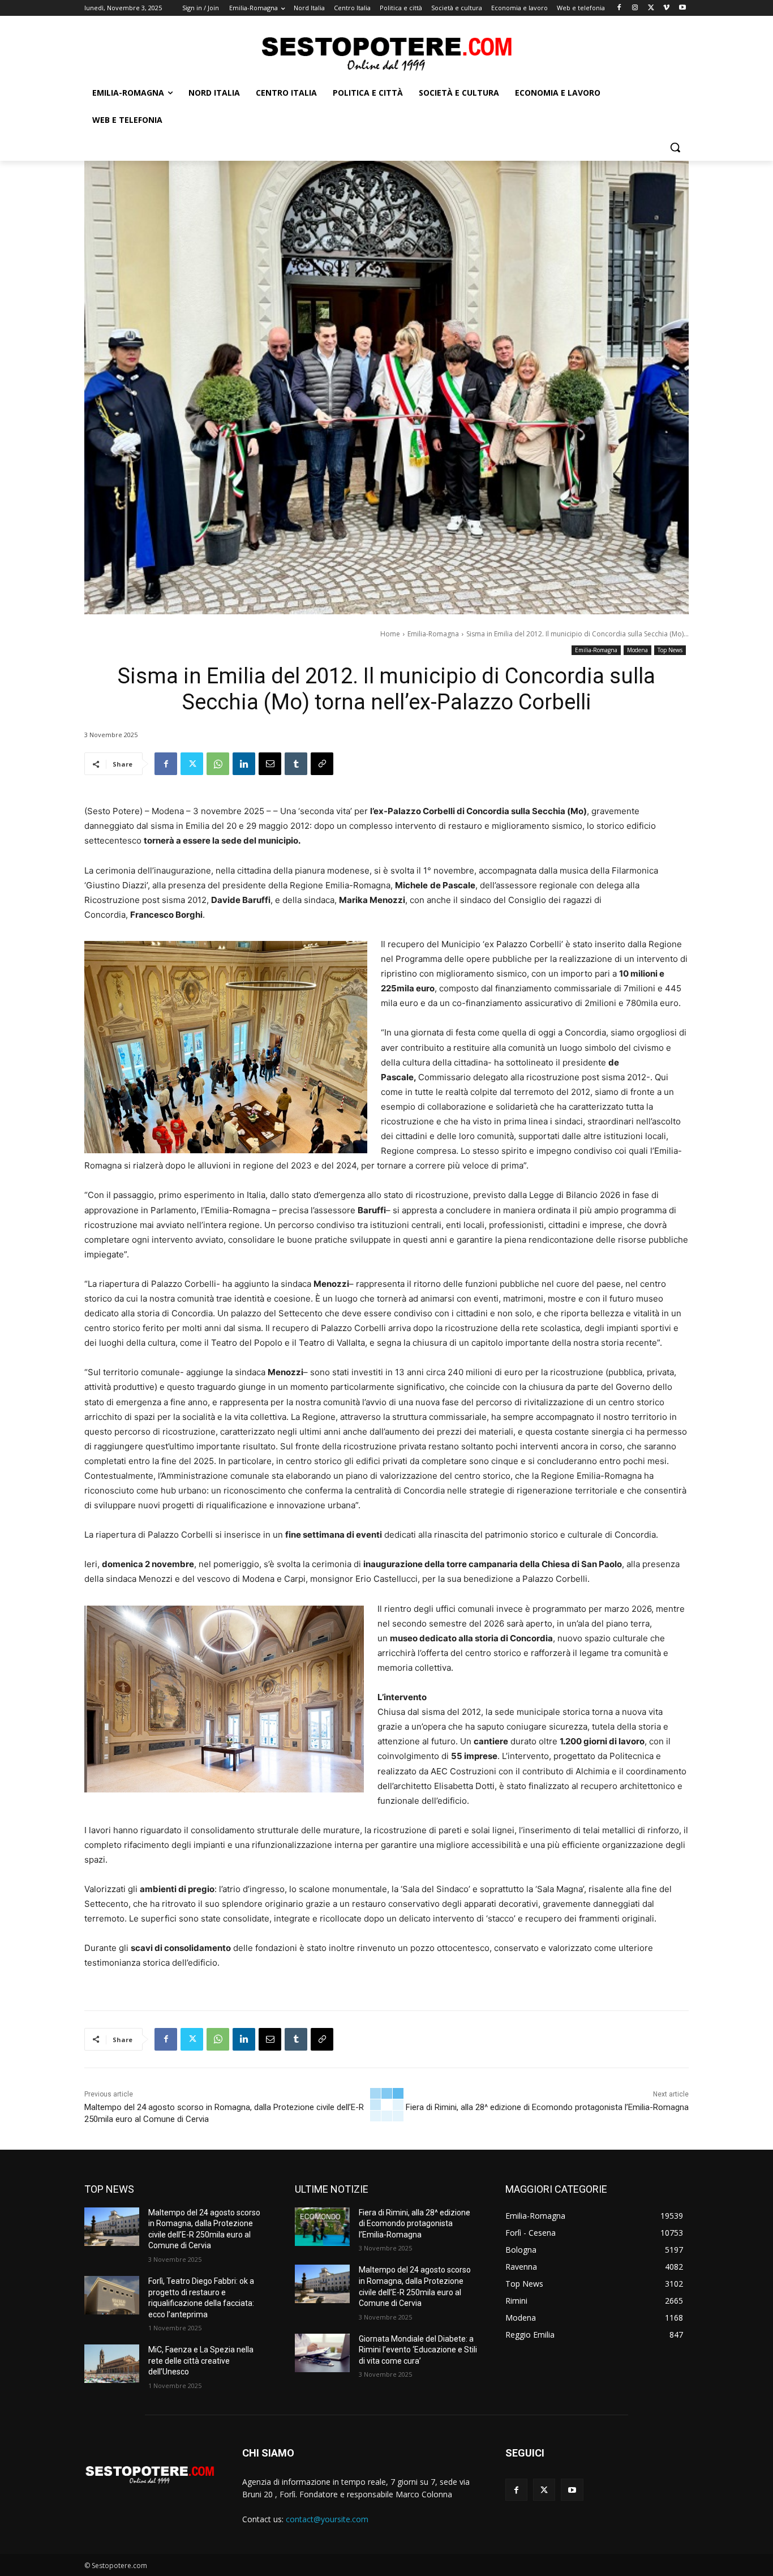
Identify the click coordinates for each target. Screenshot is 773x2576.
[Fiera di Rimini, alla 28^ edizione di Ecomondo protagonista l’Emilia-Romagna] (322, 2227)
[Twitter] (651, 8)
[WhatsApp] (218, 764)
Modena (637, 650)
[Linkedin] (244, 764)
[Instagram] (635, 8)
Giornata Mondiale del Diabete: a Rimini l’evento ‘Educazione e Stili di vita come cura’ (418, 2350)
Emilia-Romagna (433, 634)
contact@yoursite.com (327, 2519)
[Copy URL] (322, 764)
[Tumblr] (296, 764)
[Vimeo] (666, 8)
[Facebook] (619, 8)
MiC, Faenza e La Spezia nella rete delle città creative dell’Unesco (201, 2361)
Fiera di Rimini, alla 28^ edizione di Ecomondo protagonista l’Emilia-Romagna (547, 2107)
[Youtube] (682, 8)
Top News (670, 650)
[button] (675, 147)
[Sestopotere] (386, 53)
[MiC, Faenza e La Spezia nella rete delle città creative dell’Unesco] (112, 2364)
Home (390, 634)
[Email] (270, 764)
